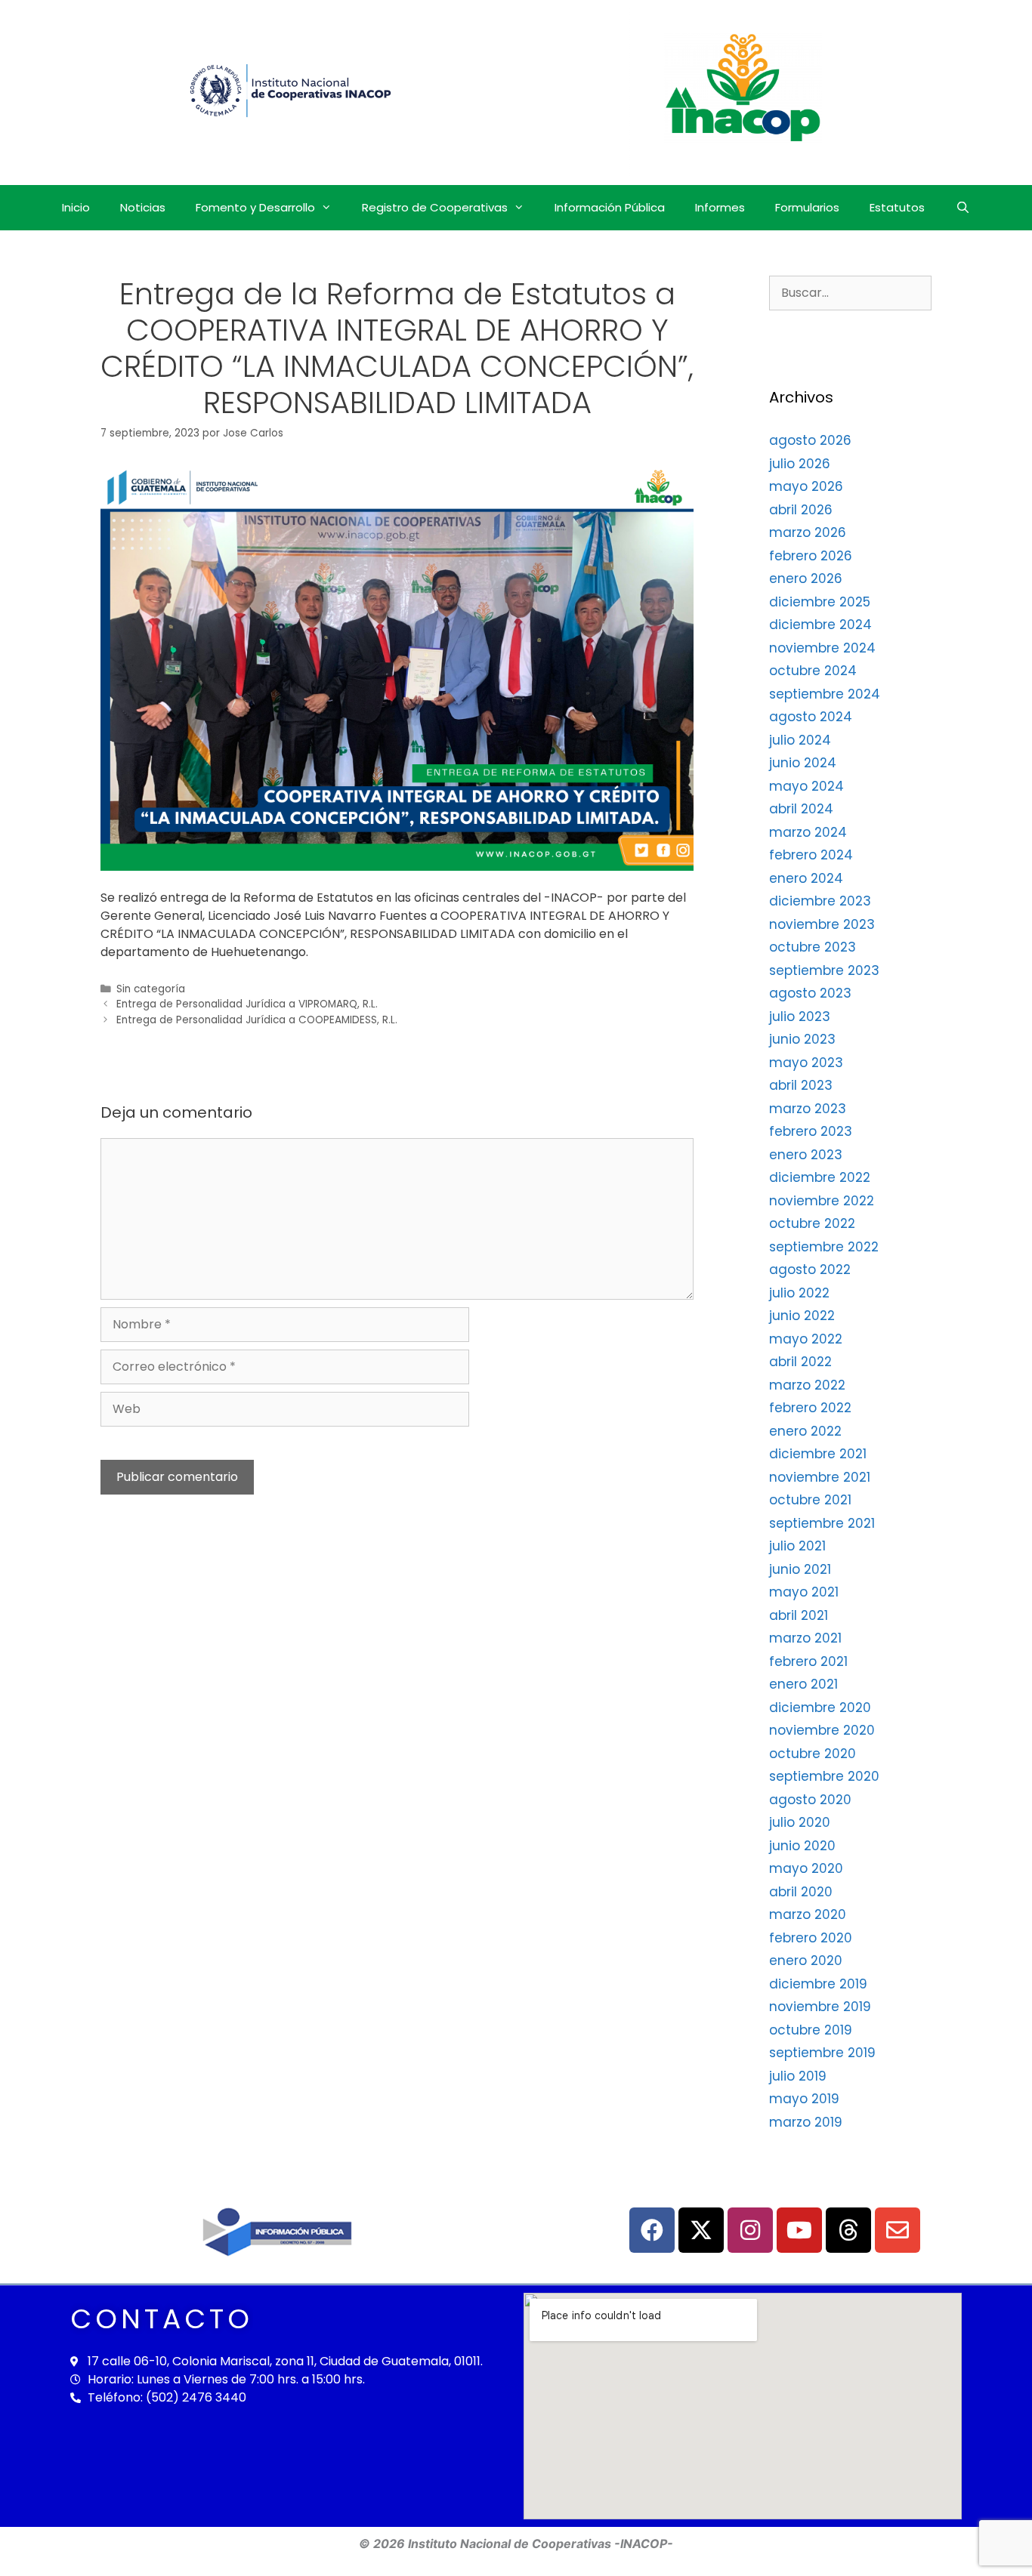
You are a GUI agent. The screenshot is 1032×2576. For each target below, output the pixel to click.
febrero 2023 (811, 1131)
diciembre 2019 (818, 1984)
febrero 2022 (810, 1408)
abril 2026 (801, 510)
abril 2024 (801, 809)
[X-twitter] (701, 2230)
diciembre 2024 (820, 625)
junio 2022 (802, 1316)
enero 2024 (806, 878)
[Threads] (848, 2230)
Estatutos (897, 207)
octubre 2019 (811, 2030)
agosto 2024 (811, 717)
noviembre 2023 (822, 924)
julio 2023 (800, 1017)
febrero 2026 (811, 556)
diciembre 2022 (820, 1177)
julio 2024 (800, 740)
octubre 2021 (810, 1500)
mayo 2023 (806, 1063)
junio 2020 (802, 1846)
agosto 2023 (810, 993)
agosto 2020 (810, 1800)
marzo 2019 (806, 2122)
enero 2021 (803, 1684)
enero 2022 (805, 1431)
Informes (720, 207)
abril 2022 (800, 1362)
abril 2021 (799, 1615)
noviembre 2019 (820, 2007)
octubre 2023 (813, 947)
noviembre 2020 (822, 1730)
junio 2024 (803, 763)
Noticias (143, 207)
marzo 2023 (808, 1109)
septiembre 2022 (824, 1247)
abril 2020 (801, 1892)
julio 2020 (800, 1822)
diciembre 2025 (820, 602)
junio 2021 (800, 1569)
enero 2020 (806, 1961)
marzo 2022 (807, 1385)
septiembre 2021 (822, 1523)
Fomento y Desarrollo (255, 207)
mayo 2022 (806, 1339)
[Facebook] (652, 2230)
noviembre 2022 (822, 1201)
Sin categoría (151, 989)
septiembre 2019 (822, 2053)
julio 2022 (799, 1293)
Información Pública (610, 207)
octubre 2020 (813, 1754)
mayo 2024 (806, 786)
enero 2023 (806, 1155)
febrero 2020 (811, 1938)
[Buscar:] (850, 292)
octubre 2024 (813, 671)
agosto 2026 (810, 440)
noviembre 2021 (820, 1477)
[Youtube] (799, 2230)
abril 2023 (801, 1085)
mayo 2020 (806, 1868)
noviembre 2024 (822, 648)
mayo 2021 (804, 1592)
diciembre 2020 (820, 1708)
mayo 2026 (806, 486)
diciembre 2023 (820, 901)
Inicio (76, 207)
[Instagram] (750, 2230)
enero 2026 (806, 578)
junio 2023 (802, 1039)
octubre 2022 (812, 1223)
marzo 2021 (805, 1638)
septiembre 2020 (824, 1776)
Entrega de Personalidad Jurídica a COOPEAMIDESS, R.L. (257, 1020)
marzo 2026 (808, 532)
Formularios (807, 207)
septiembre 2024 (825, 694)
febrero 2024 (811, 855)
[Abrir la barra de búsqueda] (962, 208)
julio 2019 (798, 2076)
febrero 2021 (808, 1661)
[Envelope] (898, 2230)
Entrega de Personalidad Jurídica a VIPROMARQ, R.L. (247, 1004)
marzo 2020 (808, 1914)
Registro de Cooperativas (435, 207)
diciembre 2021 (818, 1454)
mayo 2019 (804, 2099)
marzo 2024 (808, 832)
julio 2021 (797, 1546)
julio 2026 (800, 464)
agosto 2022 (810, 1269)
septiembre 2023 (824, 970)
